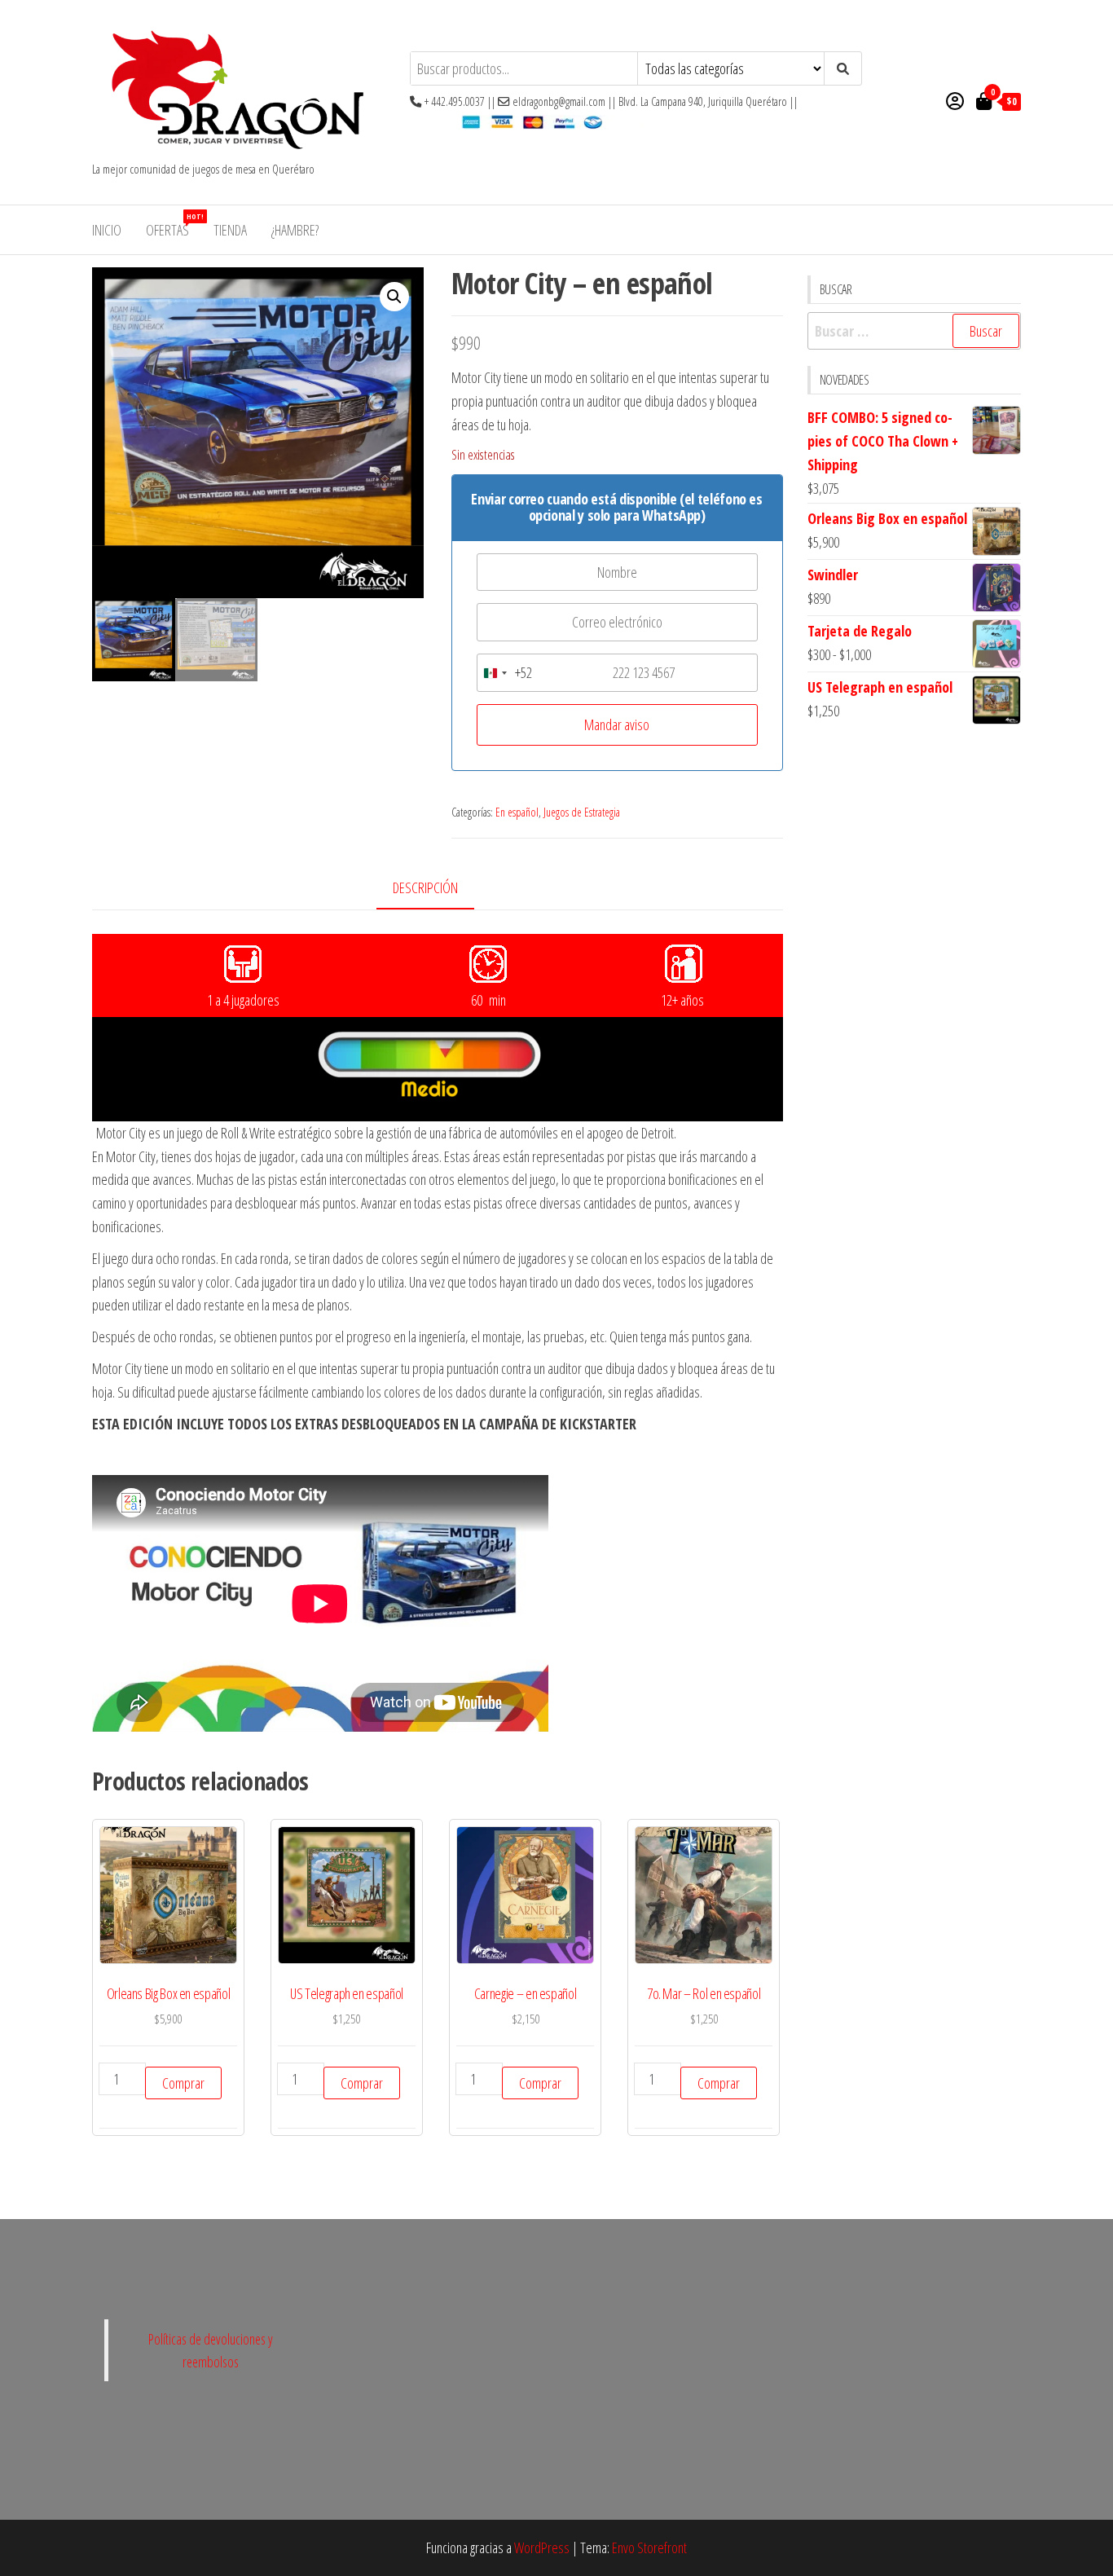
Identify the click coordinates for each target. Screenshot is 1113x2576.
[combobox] (505, 673)
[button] (394, 297)
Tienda (230, 230)
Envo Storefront (649, 2547)
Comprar (183, 2083)
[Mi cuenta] (955, 100)
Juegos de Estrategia (582, 812)
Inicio (107, 230)
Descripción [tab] (425, 887)
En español (517, 812)
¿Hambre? (295, 230)
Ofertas (174, 225)
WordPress (542, 2547)
